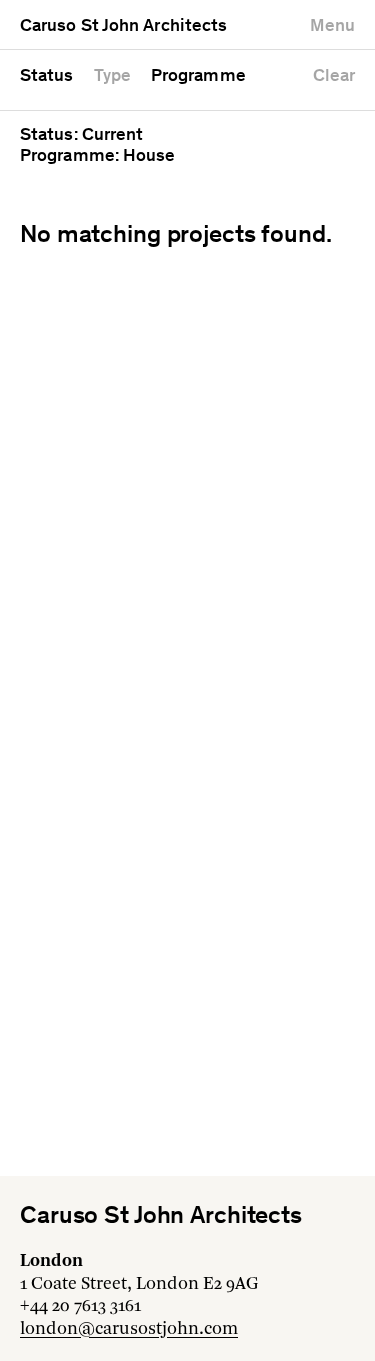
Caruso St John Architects (123, 27)
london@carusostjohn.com (129, 1329)
